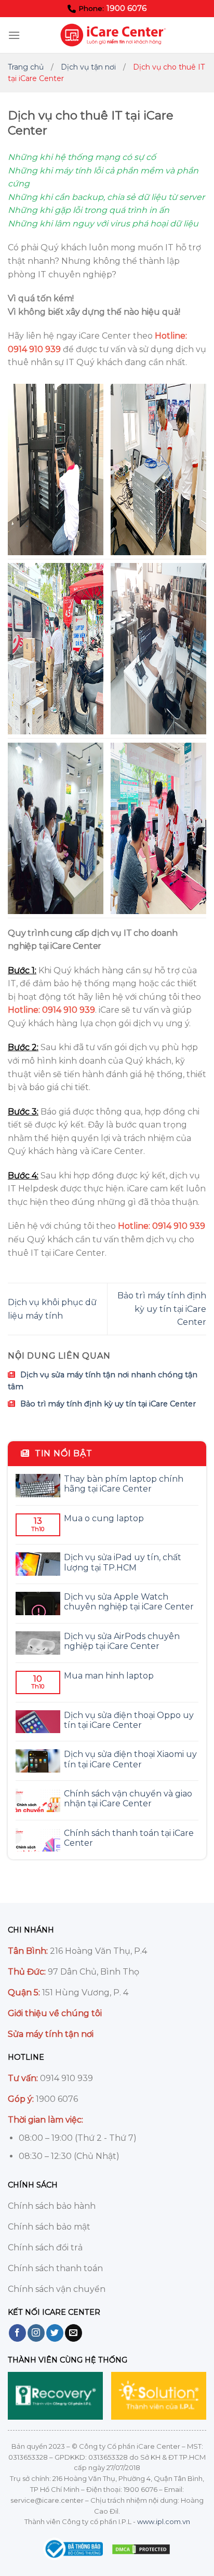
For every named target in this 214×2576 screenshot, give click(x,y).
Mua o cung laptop (104, 1518)
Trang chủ (26, 67)
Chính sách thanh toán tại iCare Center (129, 1838)
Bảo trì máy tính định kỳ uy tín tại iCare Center (162, 1309)
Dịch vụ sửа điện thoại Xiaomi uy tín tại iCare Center (130, 1759)
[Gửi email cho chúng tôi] (73, 2333)
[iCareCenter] (113, 35)
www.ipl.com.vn (164, 2521)
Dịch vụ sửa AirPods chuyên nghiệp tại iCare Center (122, 1641)
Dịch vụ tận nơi (88, 67)
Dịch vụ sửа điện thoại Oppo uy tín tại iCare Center (129, 1720)
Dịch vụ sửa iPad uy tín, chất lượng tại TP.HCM (123, 1562)
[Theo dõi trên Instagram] (36, 2333)
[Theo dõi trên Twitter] (55, 2333)
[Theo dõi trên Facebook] (17, 2333)
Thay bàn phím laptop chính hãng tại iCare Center (124, 1484)
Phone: (112, 8)
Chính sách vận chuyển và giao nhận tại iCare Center (128, 1799)
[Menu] (14, 35)
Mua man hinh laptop (109, 1676)
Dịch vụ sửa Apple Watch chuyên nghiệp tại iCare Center (129, 1602)
